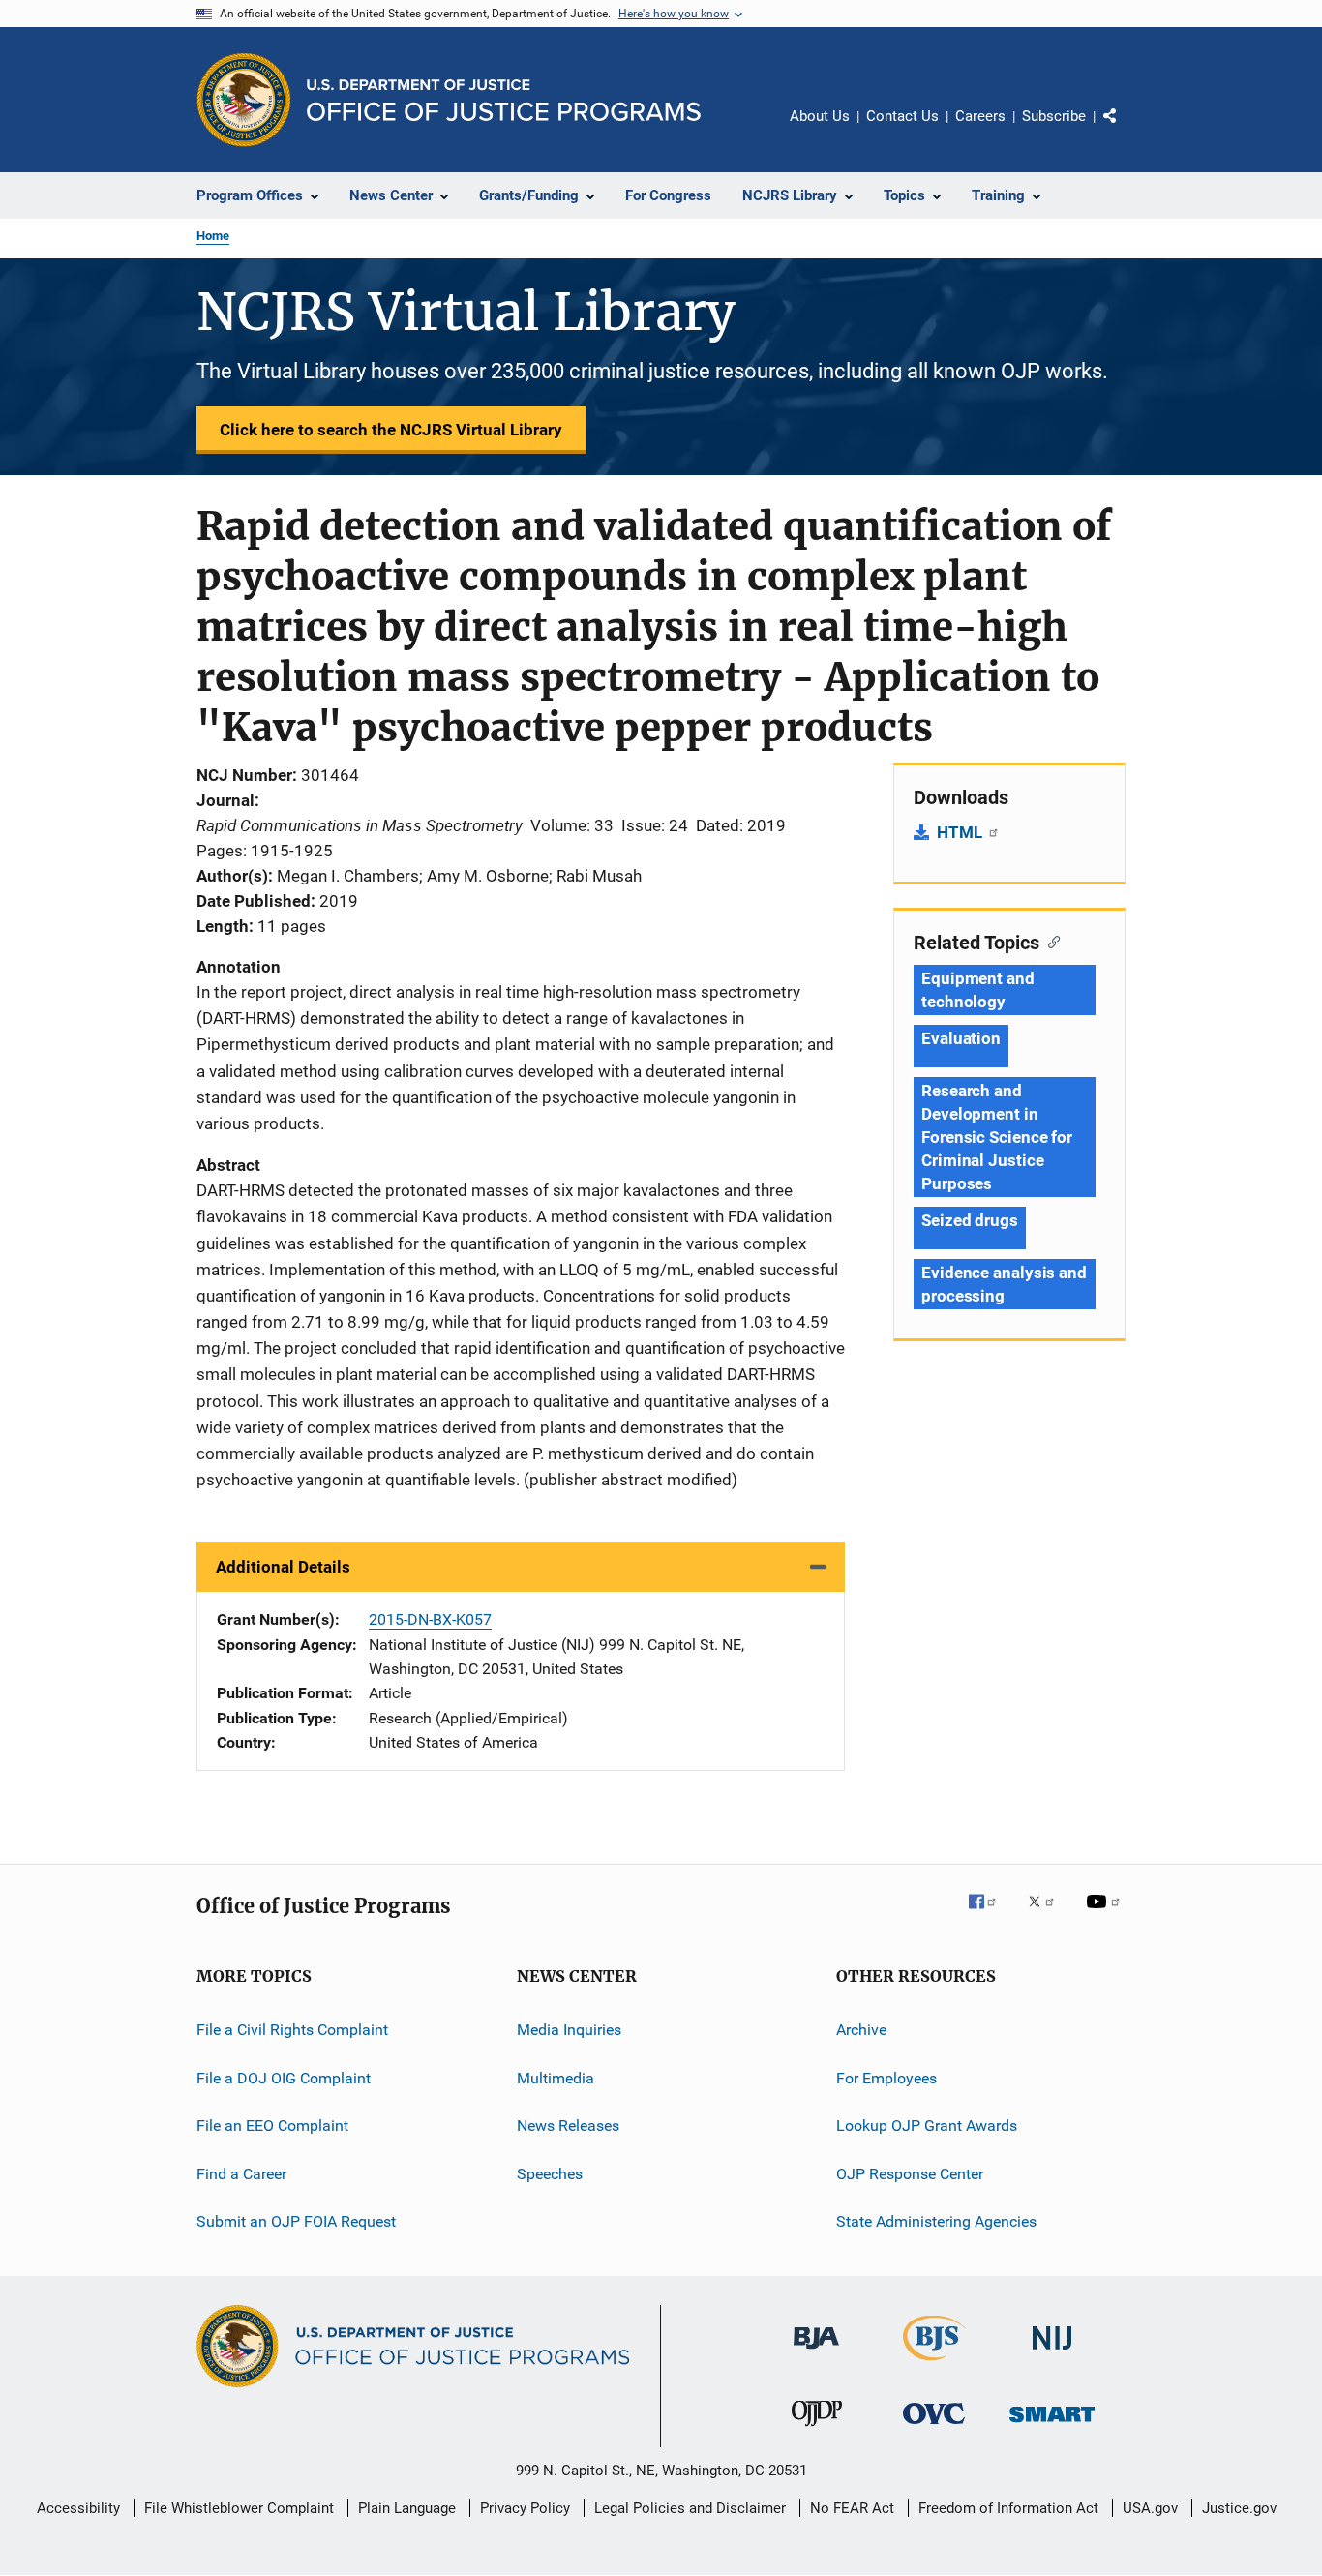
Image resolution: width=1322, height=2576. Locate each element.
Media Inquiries (569, 2030)
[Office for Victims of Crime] (934, 2427)
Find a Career (241, 2173)
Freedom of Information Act (1008, 2508)
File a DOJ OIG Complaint (284, 2078)
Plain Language (407, 2508)
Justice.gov (1239, 2508)
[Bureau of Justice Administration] (816, 2352)
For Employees (886, 2078)
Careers (980, 116)
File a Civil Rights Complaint (292, 2030)
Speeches (550, 2173)
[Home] (504, 100)
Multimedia (556, 2078)
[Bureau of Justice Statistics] (934, 2364)
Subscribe (1054, 116)
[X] (1048, 1915)
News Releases (568, 2126)
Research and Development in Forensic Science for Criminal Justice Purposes (997, 1137)
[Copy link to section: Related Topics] (1050, 941)
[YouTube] (1106, 1915)
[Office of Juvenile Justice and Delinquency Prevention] (817, 2430)
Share (1126, 130)
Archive (861, 2030)
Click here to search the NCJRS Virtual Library (391, 430)
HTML (961, 832)
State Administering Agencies (936, 2221)
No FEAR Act (852, 2508)
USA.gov (1150, 2508)
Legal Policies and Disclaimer (690, 2508)
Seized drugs (970, 1220)
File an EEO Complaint (272, 2126)
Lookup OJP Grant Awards (927, 2126)
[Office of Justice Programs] (244, 100)
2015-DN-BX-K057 (430, 1619)
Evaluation (961, 1038)
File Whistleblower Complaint (239, 2508)
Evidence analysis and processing (1004, 1284)
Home (213, 236)
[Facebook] (990, 1915)
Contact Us (902, 116)
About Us (820, 116)
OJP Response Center (910, 2173)
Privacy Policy (525, 2508)
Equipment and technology (978, 990)
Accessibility (78, 2508)
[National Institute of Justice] (1052, 2353)
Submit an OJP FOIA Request (296, 2221)
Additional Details (283, 1567)
